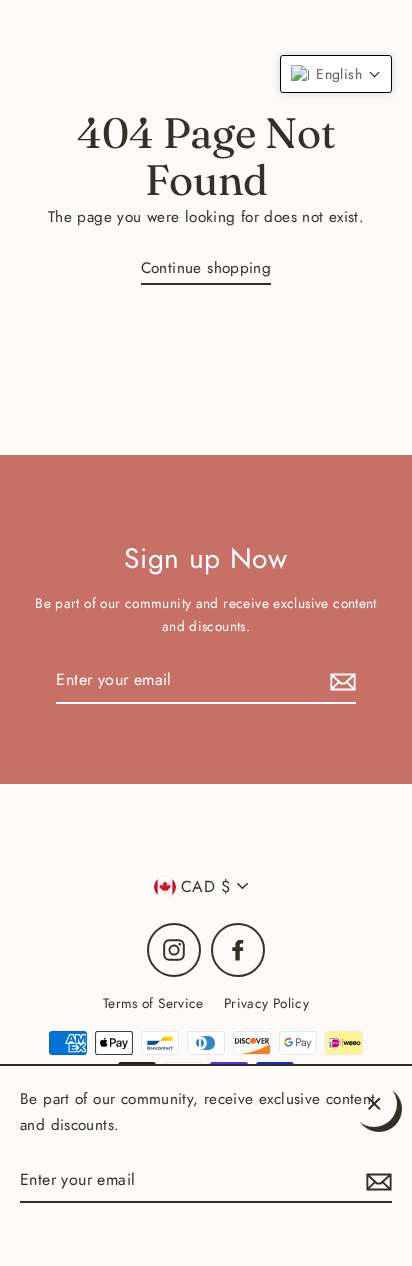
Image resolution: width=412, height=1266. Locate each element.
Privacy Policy (266, 1003)
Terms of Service (153, 1003)
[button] (336, 74)
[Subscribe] (340, 680)
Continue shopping (206, 268)
